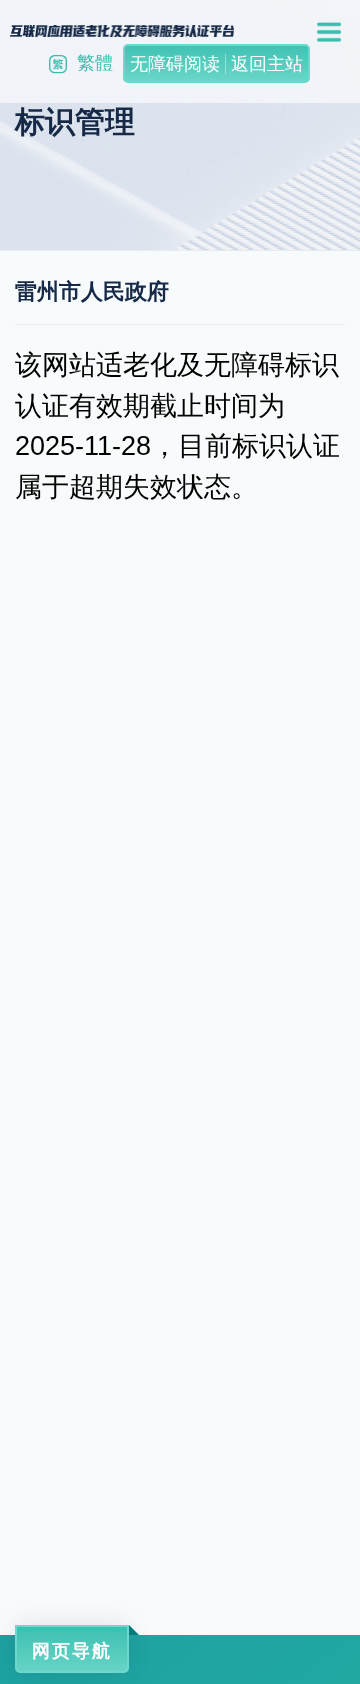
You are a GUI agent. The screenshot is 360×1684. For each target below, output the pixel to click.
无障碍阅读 (175, 64)
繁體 (95, 63)
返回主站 (267, 64)
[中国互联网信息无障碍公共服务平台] (122, 30)
